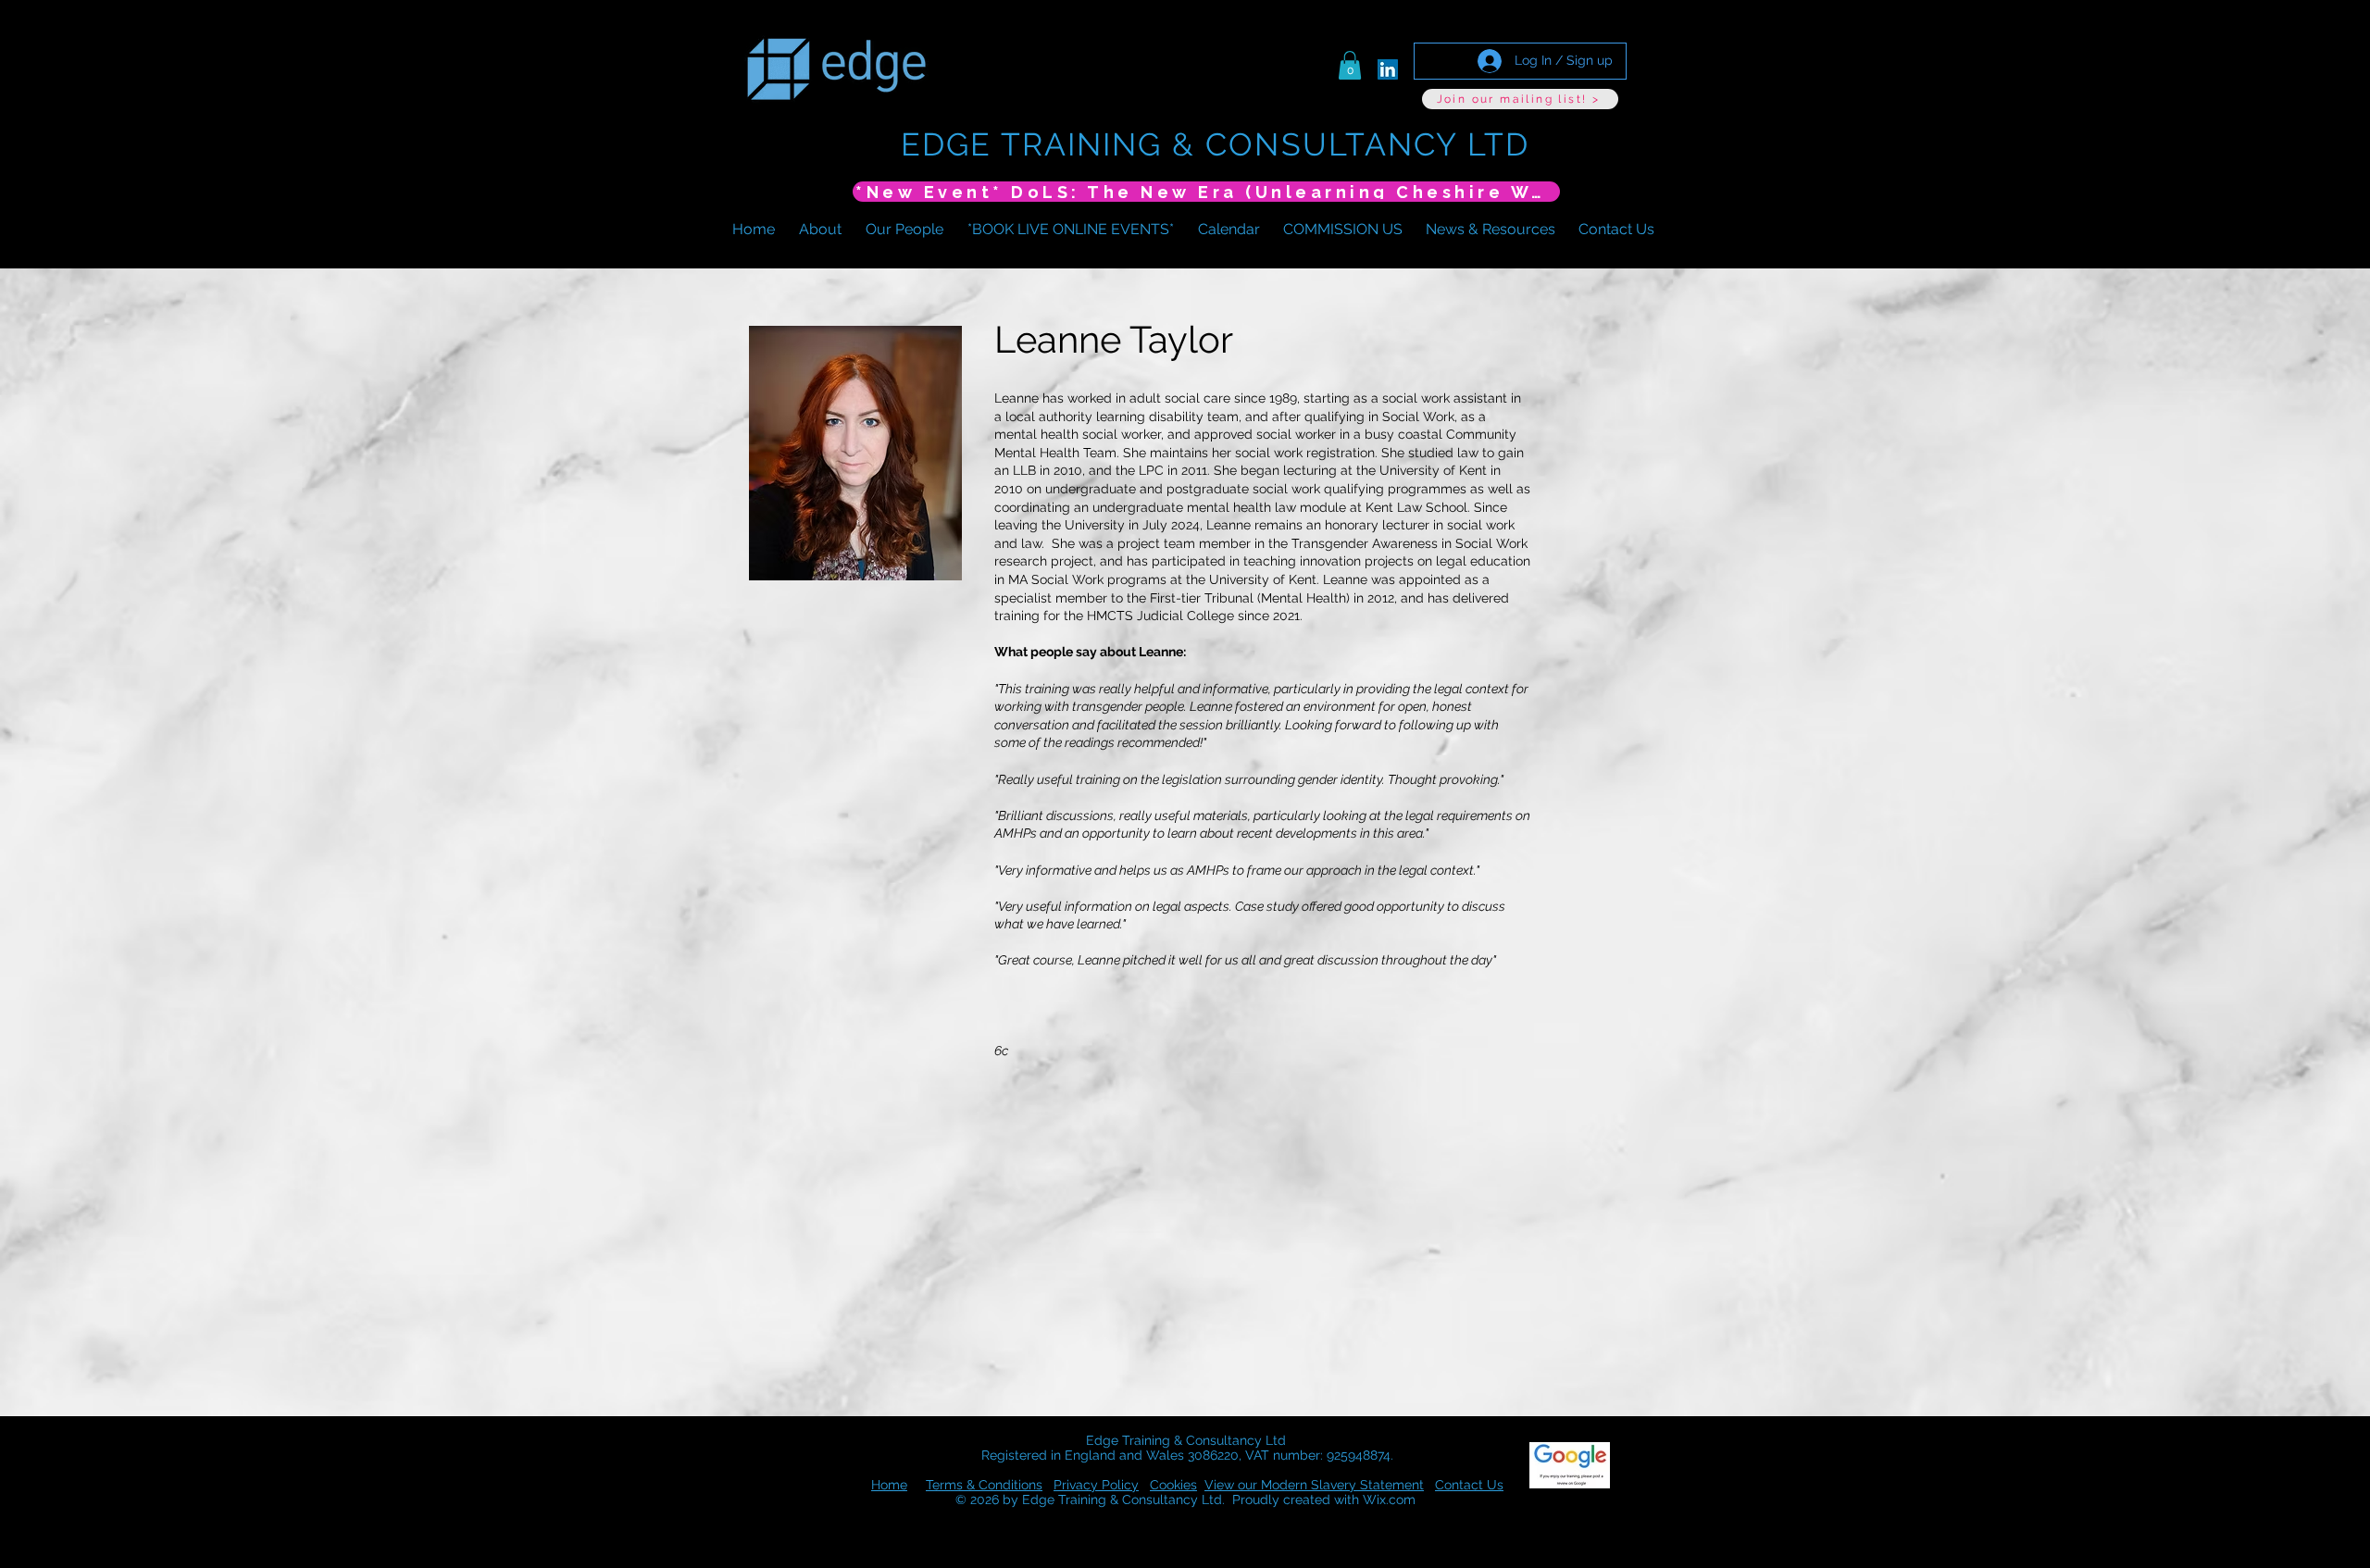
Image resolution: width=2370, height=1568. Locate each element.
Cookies (1173, 1485)
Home (889, 1485)
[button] (1350, 65)
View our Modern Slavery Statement (1314, 1485)
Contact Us (1469, 1485)
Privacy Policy (1096, 1485)
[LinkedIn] (1388, 69)
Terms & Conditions (984, 1485)
